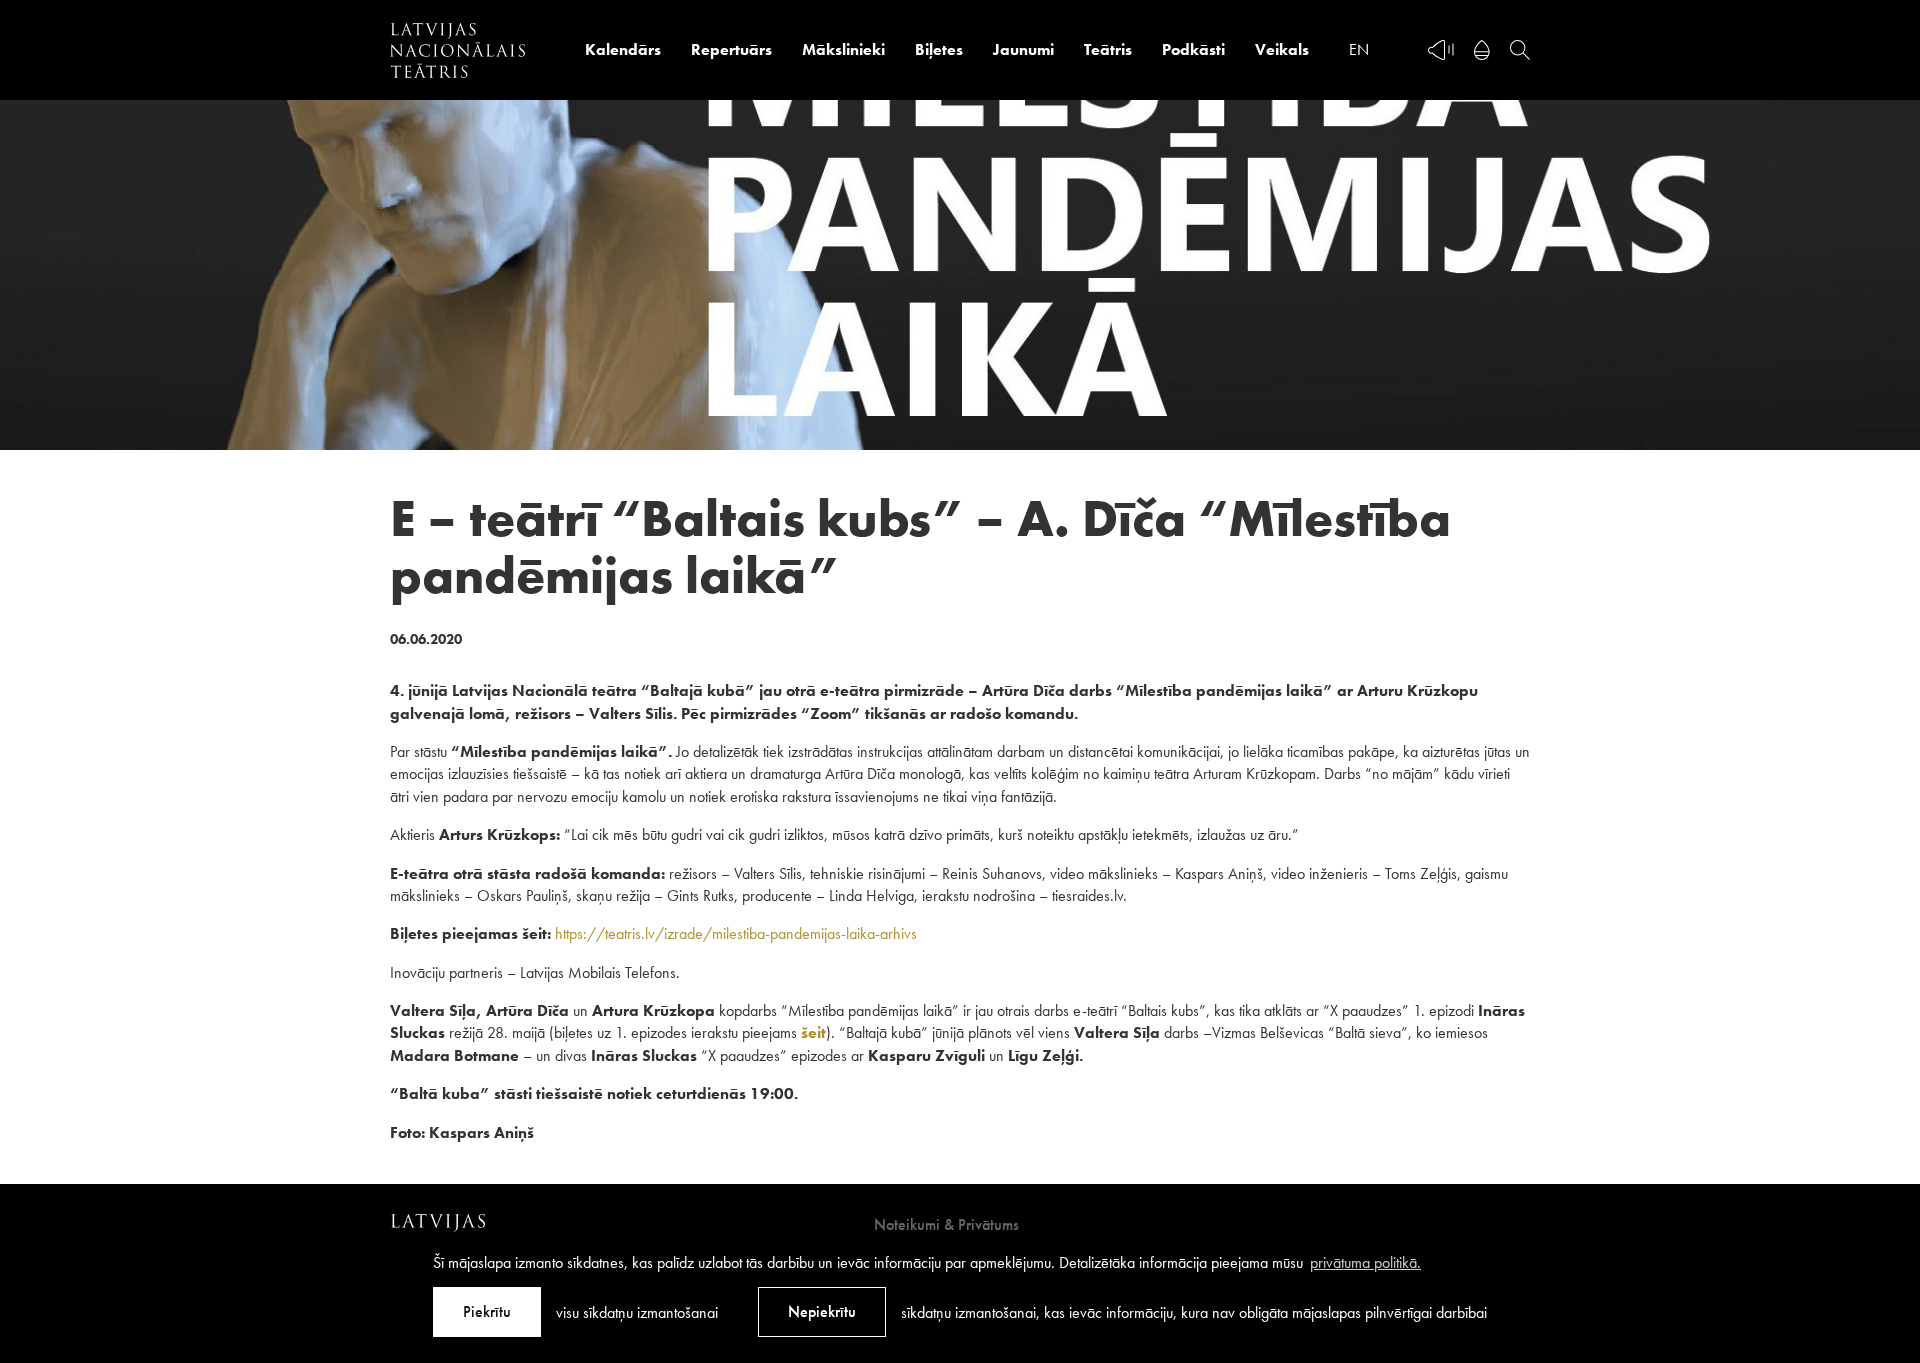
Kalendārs (623, 49)
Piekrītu (487, 1311)
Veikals (1282, 49)
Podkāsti (1193, 49)
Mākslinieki (843, 49)
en (1359, 49)
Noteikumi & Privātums (946, 1224)
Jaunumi (1023, 49)
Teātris (1108, 49)
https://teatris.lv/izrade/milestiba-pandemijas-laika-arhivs (736, 933)
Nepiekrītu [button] (822, 1311)
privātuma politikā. (1365, 1262)
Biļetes (939, 49)
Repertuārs (731, 49)
